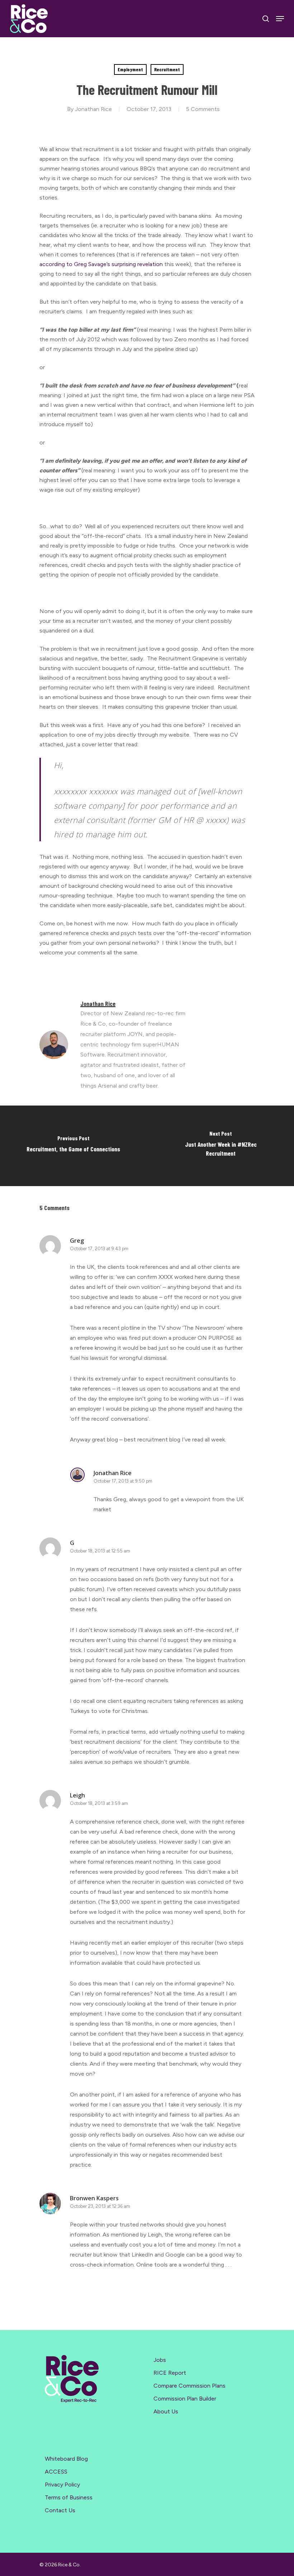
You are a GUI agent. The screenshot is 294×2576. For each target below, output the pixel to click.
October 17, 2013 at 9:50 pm (123, 1481)
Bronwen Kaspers (94, 2198)
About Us (166, 2411)
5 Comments (203, 109)
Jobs (160, 2360)
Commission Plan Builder (185, 2399)
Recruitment (167, 69)
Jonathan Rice (93, 109)
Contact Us (60, 2510)
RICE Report (170, 2373)
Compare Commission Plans (189, 2386)
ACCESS (56, 2472)
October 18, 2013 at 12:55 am (100, 1551)
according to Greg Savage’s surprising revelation (101, 264)
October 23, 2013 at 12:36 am (100, 2206)
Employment (130, 69)
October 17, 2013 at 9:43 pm (99, 1249)
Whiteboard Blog (66, 2459)
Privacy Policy (62, 2484)
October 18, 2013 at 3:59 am (99, 1803)
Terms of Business (69, 2497)
